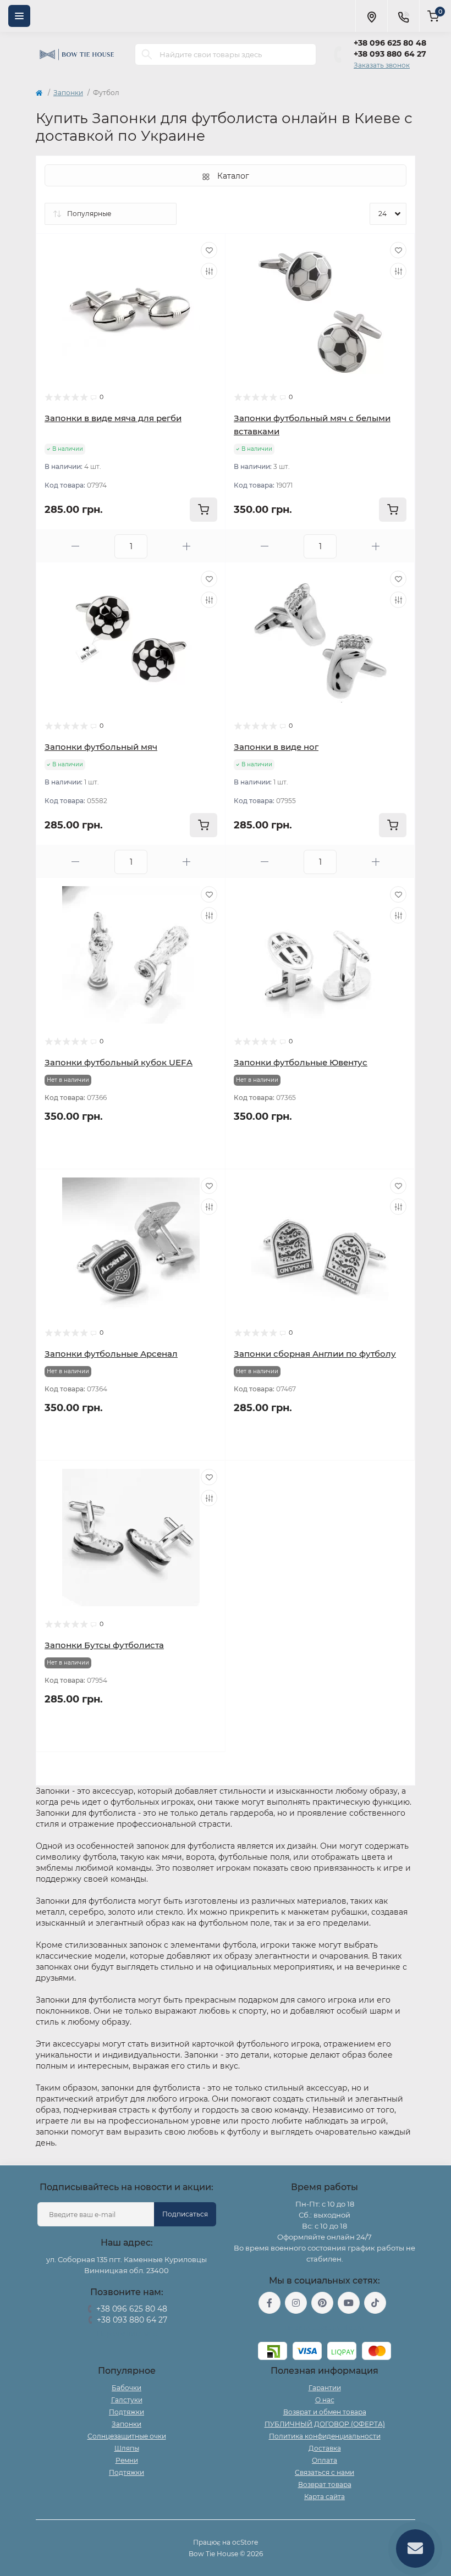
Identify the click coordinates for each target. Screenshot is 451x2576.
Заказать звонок (382, 65)
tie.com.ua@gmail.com (325, 2328)
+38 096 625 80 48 (390, 43)
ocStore (245, 2542)
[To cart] (204, 510)
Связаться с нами (324, 2472)
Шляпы (127, 2448)
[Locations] (371, 16)
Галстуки (127, 2400)
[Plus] (186, 546)
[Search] (147, 54)
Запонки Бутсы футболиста (104, 1645)
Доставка (325, 2448)
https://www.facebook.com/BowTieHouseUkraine (269, 2303)
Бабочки (127, 2388)
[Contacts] (403, 16)
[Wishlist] (209, 250)
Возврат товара (325, 2484)
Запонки (68, 93)
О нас (325, 2400)
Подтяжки (127, 2412)
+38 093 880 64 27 (390, 54)
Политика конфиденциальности (325, 2436)
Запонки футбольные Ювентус (301, 1062)
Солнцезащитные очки (127, 2436)
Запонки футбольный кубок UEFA (119, 1062)
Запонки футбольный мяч (101, 747)
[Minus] (75, 546)
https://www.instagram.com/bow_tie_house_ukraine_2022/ (296, 2303)
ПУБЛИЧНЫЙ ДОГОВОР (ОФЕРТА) (325, 2424)
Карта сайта (324, 2497)
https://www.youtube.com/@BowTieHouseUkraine (349, 2303)
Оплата (324, 2460)
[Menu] (19, 16)
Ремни (127, 2460)
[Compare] (209, 271)
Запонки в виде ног (276, 747)
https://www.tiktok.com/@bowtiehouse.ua (375, 2303)
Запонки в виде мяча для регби (113, 418)
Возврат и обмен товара (325, 2412)
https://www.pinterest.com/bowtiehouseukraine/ (322, 2303)
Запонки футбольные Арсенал (111, 1354)
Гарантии (325, 2388)
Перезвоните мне (127, 2334)
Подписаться (185, 2214)
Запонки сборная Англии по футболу (315, 1354)
